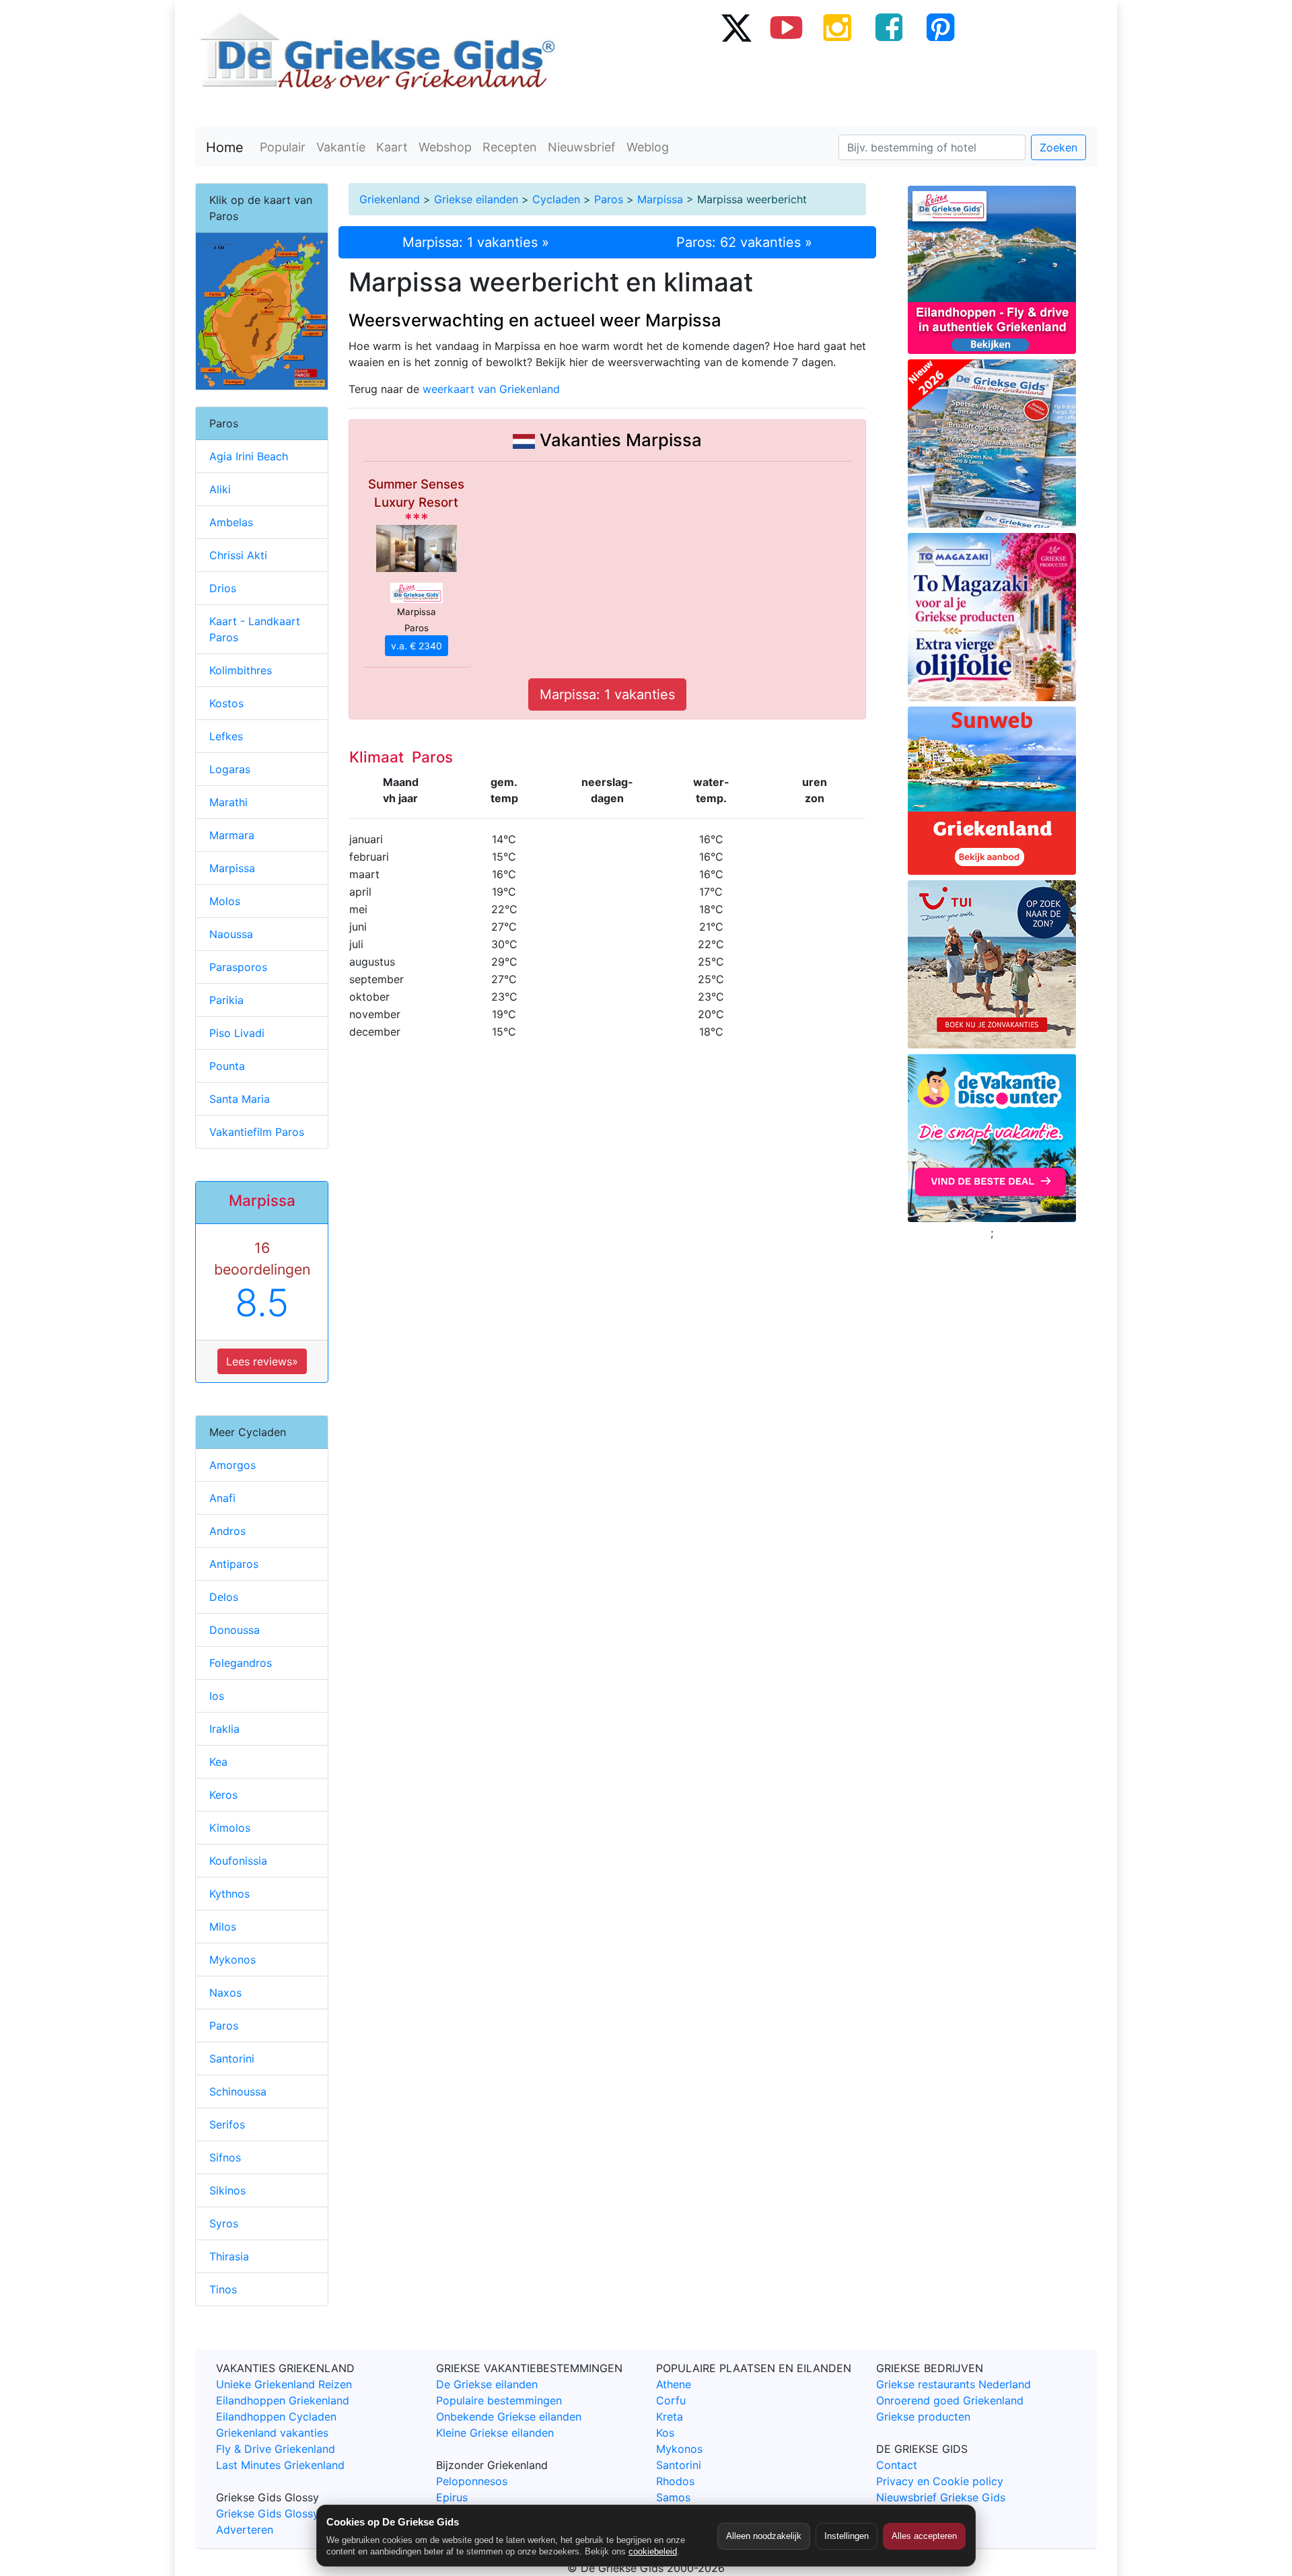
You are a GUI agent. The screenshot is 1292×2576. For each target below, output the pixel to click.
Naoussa (231, 934)
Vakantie (341, 147)
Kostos (226, 703)
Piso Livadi (237, 1033)
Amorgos (232, 1465)
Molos (225, 901)
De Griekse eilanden (487, 2384)
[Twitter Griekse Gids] (735, 27)
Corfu (671, 2400)
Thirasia (229, 2256)
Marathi (228, 802)
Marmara (232, 835)
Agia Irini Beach (249, 456)
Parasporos (238, 967)
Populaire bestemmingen (499, 2400)
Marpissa (660, 199)
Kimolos (230, 1828)
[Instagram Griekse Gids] (838, 27)
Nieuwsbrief (582, 147)
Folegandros (241, 1663)
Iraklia (224, 1729)
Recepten (510, 147)
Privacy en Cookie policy (940, 2481)
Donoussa (235, 1630)
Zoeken (1058, 147)
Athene (674, 2384)
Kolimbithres (241, 670)
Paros (609, 199)
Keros (223, 1795)
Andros (227, 1531)
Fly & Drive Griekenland (276, 2449)
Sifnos (225, 2157)
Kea (218, 1762)
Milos (223, 1927)
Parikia (226, 1000)
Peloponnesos (472, 2481)
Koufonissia (238, 1861)
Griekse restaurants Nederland (954, 2384)
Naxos (225, 1993)
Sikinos (227, 2190)
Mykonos (232, 1960)
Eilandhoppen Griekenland (283, 2400)
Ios (217, 1696)
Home (225, 147)
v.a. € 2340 (417, 646)
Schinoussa (238, 2091)
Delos (224, 1597)
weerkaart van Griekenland (491, 389)
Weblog (648, 147)
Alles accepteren (924, 2536)
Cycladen (556, 199)
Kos (665, 2433)
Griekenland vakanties (272, 2433)
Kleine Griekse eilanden (495, 2433)
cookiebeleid (653, 2551)
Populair (283, 147)
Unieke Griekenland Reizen (284, 2384)
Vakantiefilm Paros (257, 1132)
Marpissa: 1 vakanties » (476, 242)
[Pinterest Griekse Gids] (940, 27)
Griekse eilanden (476, 199)
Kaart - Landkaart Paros (255, 629)
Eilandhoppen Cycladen (276, 2417)
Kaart (392, 147)
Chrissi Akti (238, 555)
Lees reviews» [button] (262, 1361)
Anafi (222, 1498)
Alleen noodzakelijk (764, 2536)
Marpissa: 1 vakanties (607, 694)
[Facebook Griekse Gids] (889, 27)
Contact (897, 2465)
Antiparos (234, 1564)
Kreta (670, 2417)
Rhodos (675, 2481)
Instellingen (847, 2536)
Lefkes (226, 736)
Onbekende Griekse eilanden (509, 2417)
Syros (224, 2223)
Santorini (232, 2059)
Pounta (227, 1066)
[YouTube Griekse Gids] (787, 27)
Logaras (230, 769)
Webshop (445, 147)
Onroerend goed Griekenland (950, 2400)
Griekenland (390, 199)
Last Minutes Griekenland (280, 2465)
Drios (223, 588)
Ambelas (231, 522)
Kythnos (229, 1894)
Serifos (227, 2124)
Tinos (223, 2289)
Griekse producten (923, 2417)
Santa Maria (240, 1099)
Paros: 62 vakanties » (744, 242)
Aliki (220, 489)
